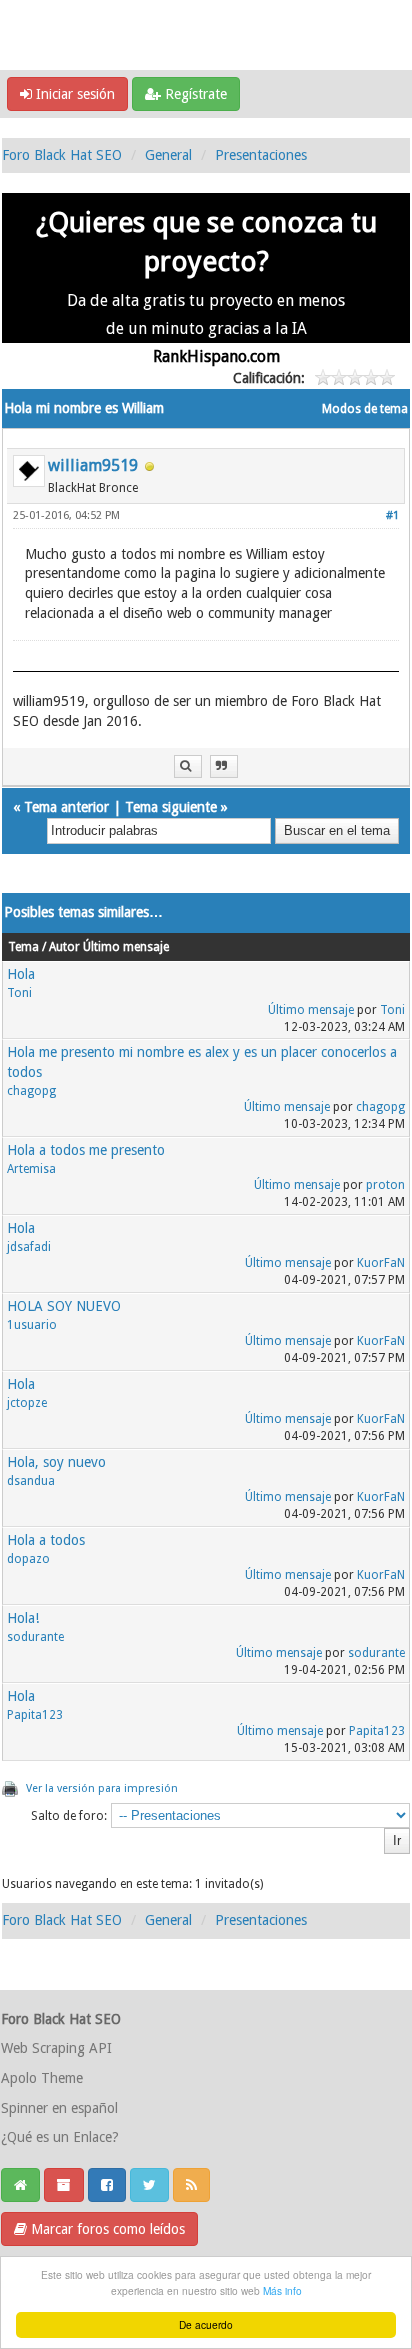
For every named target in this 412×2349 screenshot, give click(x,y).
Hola (21, 974)
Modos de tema (365, 409)
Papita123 (35, 1715)
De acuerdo (206, 2324)
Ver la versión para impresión (102, 1788)
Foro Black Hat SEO (62, 155)
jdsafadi (29, 1247)
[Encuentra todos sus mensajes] (188, 766)
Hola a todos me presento (86, 1150)
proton (385, 1185)
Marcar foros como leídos (106, 2229)
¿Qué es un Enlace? (60, 2137)
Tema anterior (66, 807)
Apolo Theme (42, 2078)
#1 (392, 515)
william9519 (93, 465)
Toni (19, 993)
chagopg (31, 1091)
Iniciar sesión (73, 94)
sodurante (35, 1637)
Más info (282, 2290)
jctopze (27, 1403)
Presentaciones (261, 155)
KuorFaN (381, 1263)
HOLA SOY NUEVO (64, 1306)
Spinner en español (59, 2108)
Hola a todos (46, 1540)
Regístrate (194, 94)
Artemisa (31, 1169)
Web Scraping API (56, 2048)
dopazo (28, 1559)
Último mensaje (311, 1010)
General (168, 155)
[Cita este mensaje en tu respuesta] (224, 766)
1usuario (32, 1325)
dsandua (31, 1481)
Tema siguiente (171, 807)
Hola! (23, 1618)
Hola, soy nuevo (56, 1462)
